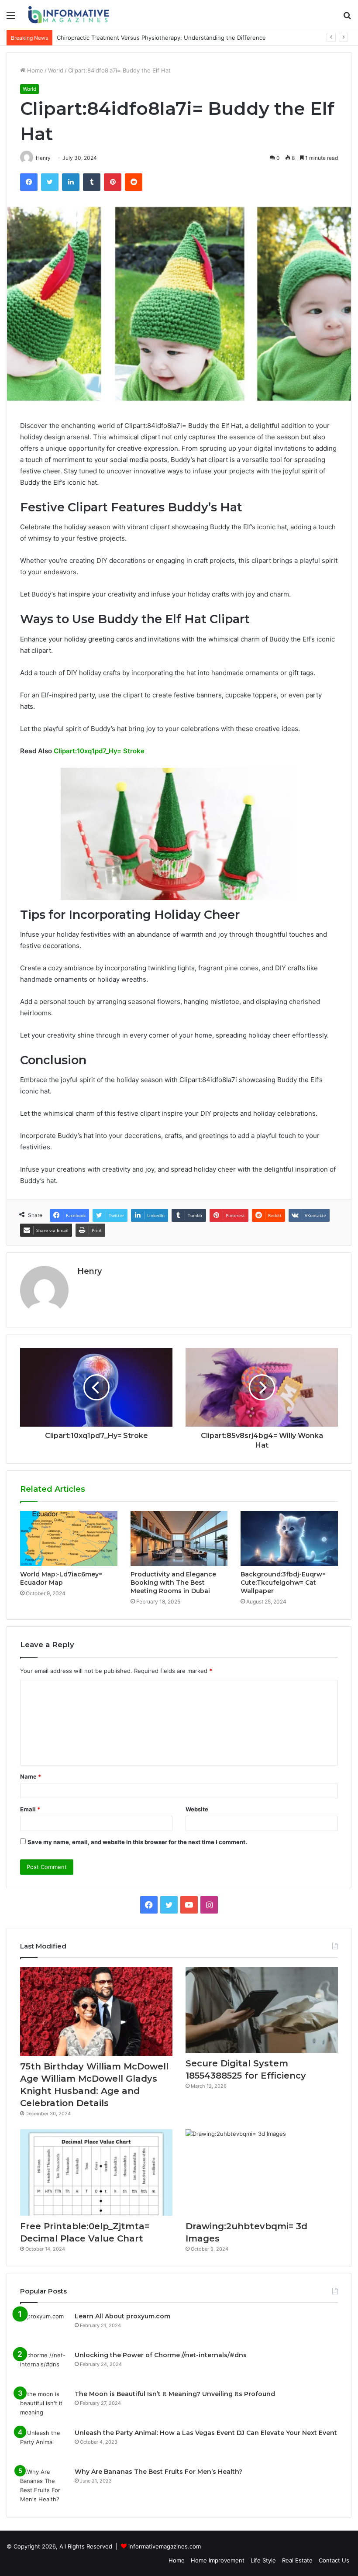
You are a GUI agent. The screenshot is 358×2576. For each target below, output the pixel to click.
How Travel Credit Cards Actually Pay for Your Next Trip (133, 38)
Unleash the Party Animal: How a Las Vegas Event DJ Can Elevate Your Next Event (206, 2433)
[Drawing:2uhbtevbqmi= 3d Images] (262, 2172)
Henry (89, 1271)
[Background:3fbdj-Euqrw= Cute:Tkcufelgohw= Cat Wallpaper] (289, 1538)
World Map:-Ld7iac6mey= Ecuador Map (61, 1578)
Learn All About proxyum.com (122, 2316)
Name (31, 1776)
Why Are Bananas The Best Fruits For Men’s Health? (158, 2472)
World (56, 70)
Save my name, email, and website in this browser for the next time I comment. (137, 1842)
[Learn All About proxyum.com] (44, 2328)
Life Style (263, 2560)
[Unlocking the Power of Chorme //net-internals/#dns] (44, 2367)
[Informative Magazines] (70, 15)
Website (197, 1809)
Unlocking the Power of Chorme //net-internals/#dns (161, 2355)
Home (34, 70)
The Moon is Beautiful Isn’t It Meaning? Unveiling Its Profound (175, 2394)
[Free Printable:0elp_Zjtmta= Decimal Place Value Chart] (96, 2172)
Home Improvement (218, 2560)
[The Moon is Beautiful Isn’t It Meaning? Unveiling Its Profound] (44, 2406)
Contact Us (334, 2560)
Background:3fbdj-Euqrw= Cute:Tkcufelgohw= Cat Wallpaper (283, 1583)
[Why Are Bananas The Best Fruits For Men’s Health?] (44, 2486)
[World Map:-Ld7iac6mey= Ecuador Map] (69, 1538)
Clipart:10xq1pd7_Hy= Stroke (99, 751)
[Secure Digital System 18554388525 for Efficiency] (262, 2010)
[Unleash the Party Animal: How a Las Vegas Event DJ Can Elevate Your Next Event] (44, 2445)
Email (30, 1809)
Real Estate (297, 2560)
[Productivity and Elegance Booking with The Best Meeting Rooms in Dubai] (179, 1538)
